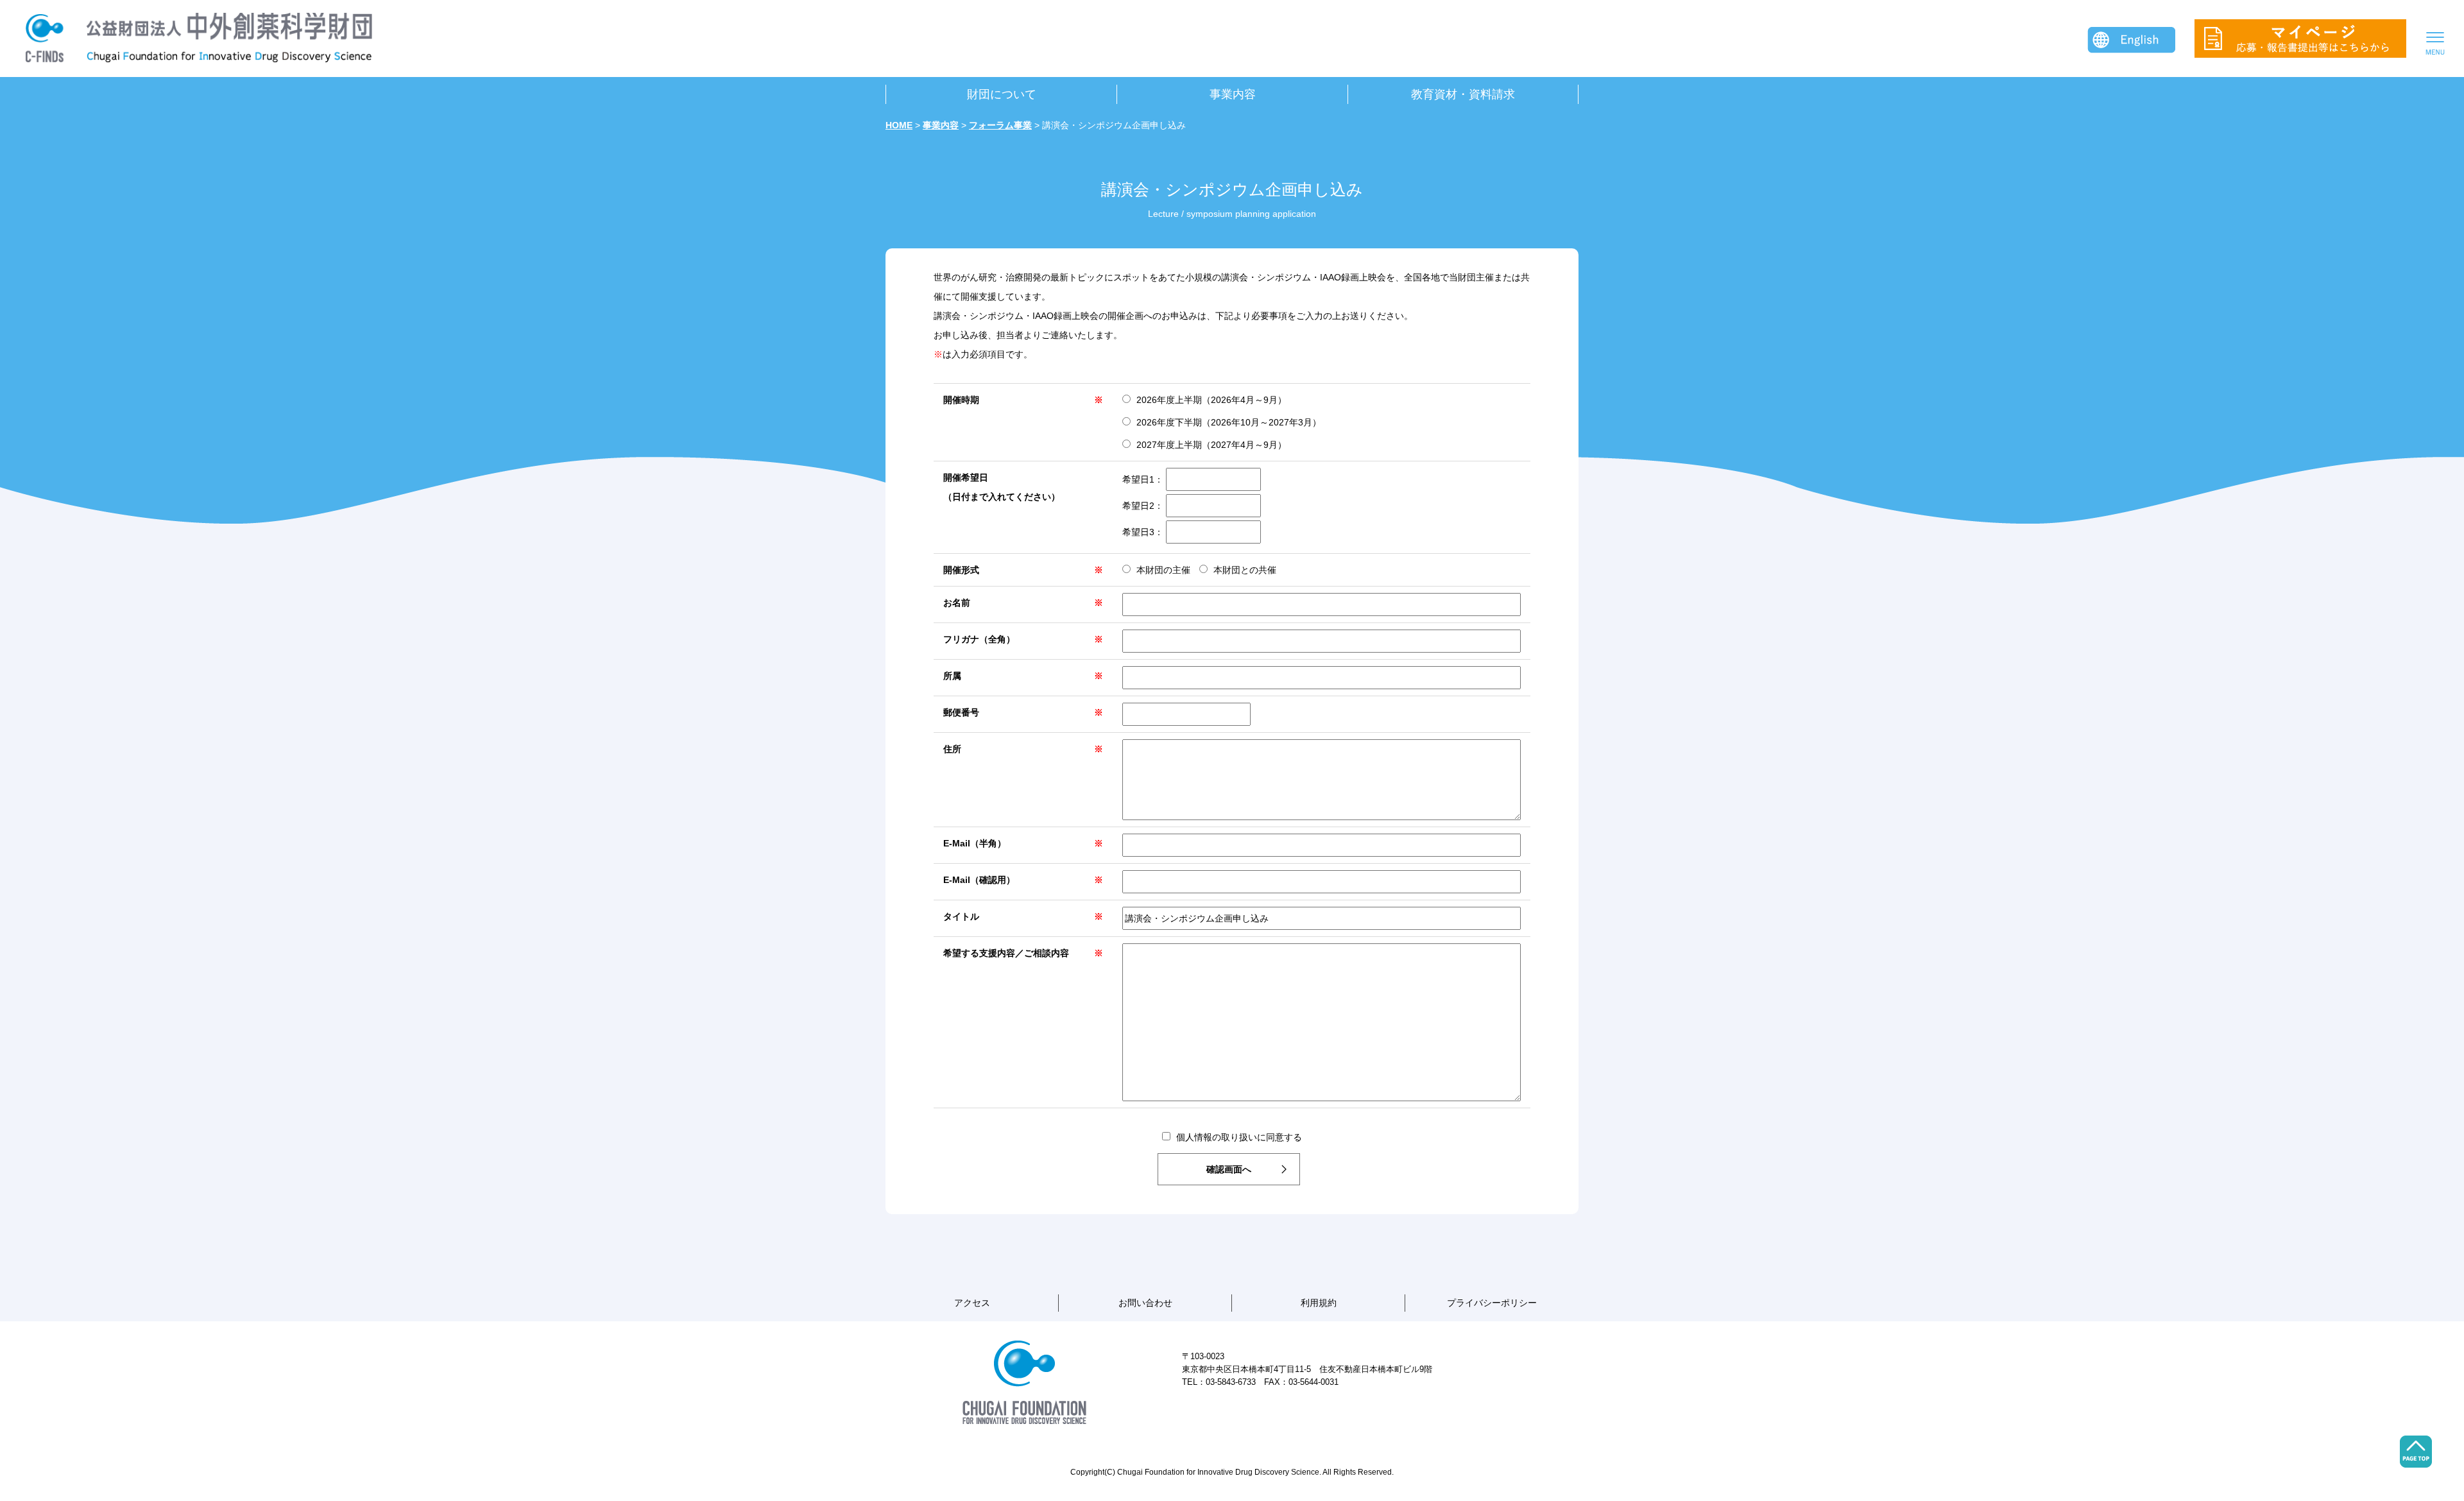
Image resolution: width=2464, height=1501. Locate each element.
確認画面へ (1229, 1169)
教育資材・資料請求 (1463, 94)
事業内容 (1233, 94)
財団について (1002, 94)
